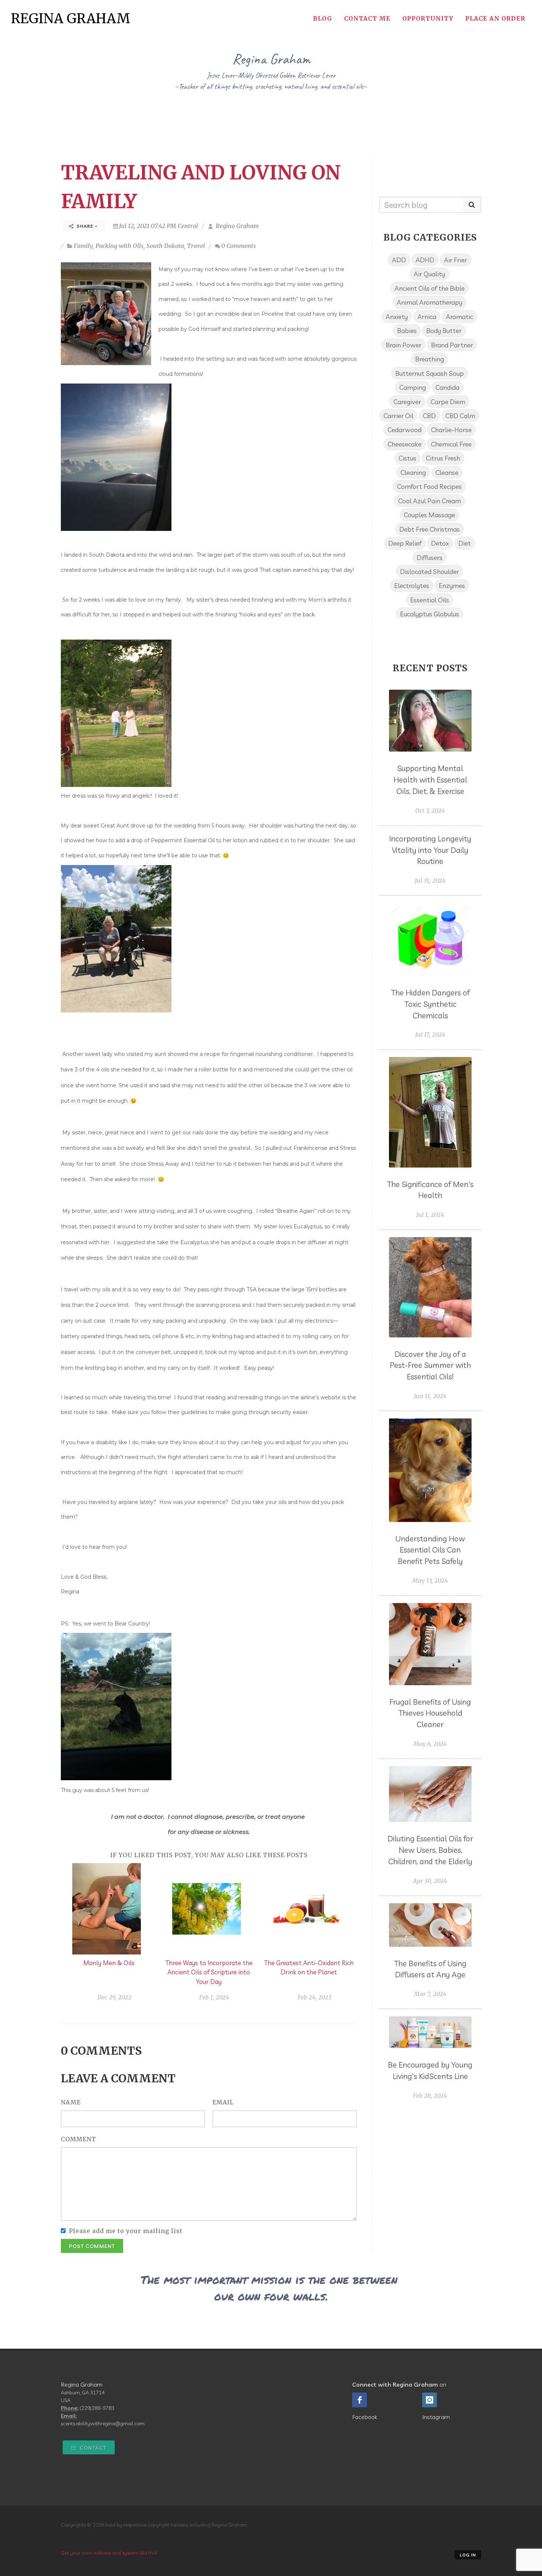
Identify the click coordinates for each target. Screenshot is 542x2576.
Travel (196, 246)
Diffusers (430, 557)
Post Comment (92, 2246)
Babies (407, 330)
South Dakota (165, 246)
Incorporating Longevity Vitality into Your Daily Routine (430, 850)
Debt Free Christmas (430, 529)
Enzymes (452, 585)
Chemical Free (451, 444)
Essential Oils (430, 600)
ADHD (425, 260)
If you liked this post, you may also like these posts (209, 1855)
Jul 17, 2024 (430, 1035)
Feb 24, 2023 (314, 1997)
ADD (399, 260)
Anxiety (397, 316)
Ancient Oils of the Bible (430, 288)
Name (71, 2102)
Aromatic (459, 316)
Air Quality (429, 274)
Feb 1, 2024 (214, 1997)
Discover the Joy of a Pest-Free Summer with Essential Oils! (430, 1365)
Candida (447, 387)
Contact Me (367, 18)
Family (83, 246)
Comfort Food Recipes (429, 486)
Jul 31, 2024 (430, 881)
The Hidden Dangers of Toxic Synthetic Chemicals (430, 1004)
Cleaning (413, 472)
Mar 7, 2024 (430, 1994)
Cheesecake (404, 444)
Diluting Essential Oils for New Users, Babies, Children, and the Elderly (430, 1850)
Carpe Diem (448, 402)
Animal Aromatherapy (430, 302)
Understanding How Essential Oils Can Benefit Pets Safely (430, 1550)
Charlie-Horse (451, 430)
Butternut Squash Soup (430, 373)
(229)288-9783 (97, 2408)
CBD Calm (460, 416)
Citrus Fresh (443, 458)
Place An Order (495, 18)
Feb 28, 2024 (430, 2096)
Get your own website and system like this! (109, 2553)
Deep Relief (405, 543)
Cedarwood (404, 430)
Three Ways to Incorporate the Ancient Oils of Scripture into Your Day (209, 1972)
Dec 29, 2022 (114, 1997)
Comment (79, 2139)
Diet (465, 543)
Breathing (430, 359)
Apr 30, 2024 (430, 1881)
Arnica (427, 316)
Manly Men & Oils (109, 1963)
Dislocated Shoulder (430, 571)
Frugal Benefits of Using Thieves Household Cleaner (430, 1713)
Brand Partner (452, 345)
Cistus (407, 458)
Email (223, 2102)
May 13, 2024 (430, 1581)
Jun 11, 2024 (430, 1396)
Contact (92, 2448)
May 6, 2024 (430, 1744)
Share (85, 226)
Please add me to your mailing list (126, 2231)
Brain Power (404, 345)
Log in (468, 2555)
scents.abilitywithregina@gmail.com (103, 2423)
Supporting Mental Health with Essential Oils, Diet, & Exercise (430, 780)
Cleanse (447, 472)
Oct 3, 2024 (430, 811)
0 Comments (239, 246)
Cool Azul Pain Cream (430, 501)
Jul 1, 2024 (430, 1215)
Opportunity (428, 18)
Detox (440, 543)
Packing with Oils (119, 246)
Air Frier (456, 260)
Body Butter (444, 330)
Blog (323, 18)
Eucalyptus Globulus (430, 614)
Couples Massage (429, 515)
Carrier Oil (398, 416)
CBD (429, 416)
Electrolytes (412, 585)
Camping (413, 387)
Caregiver (407, 402)
